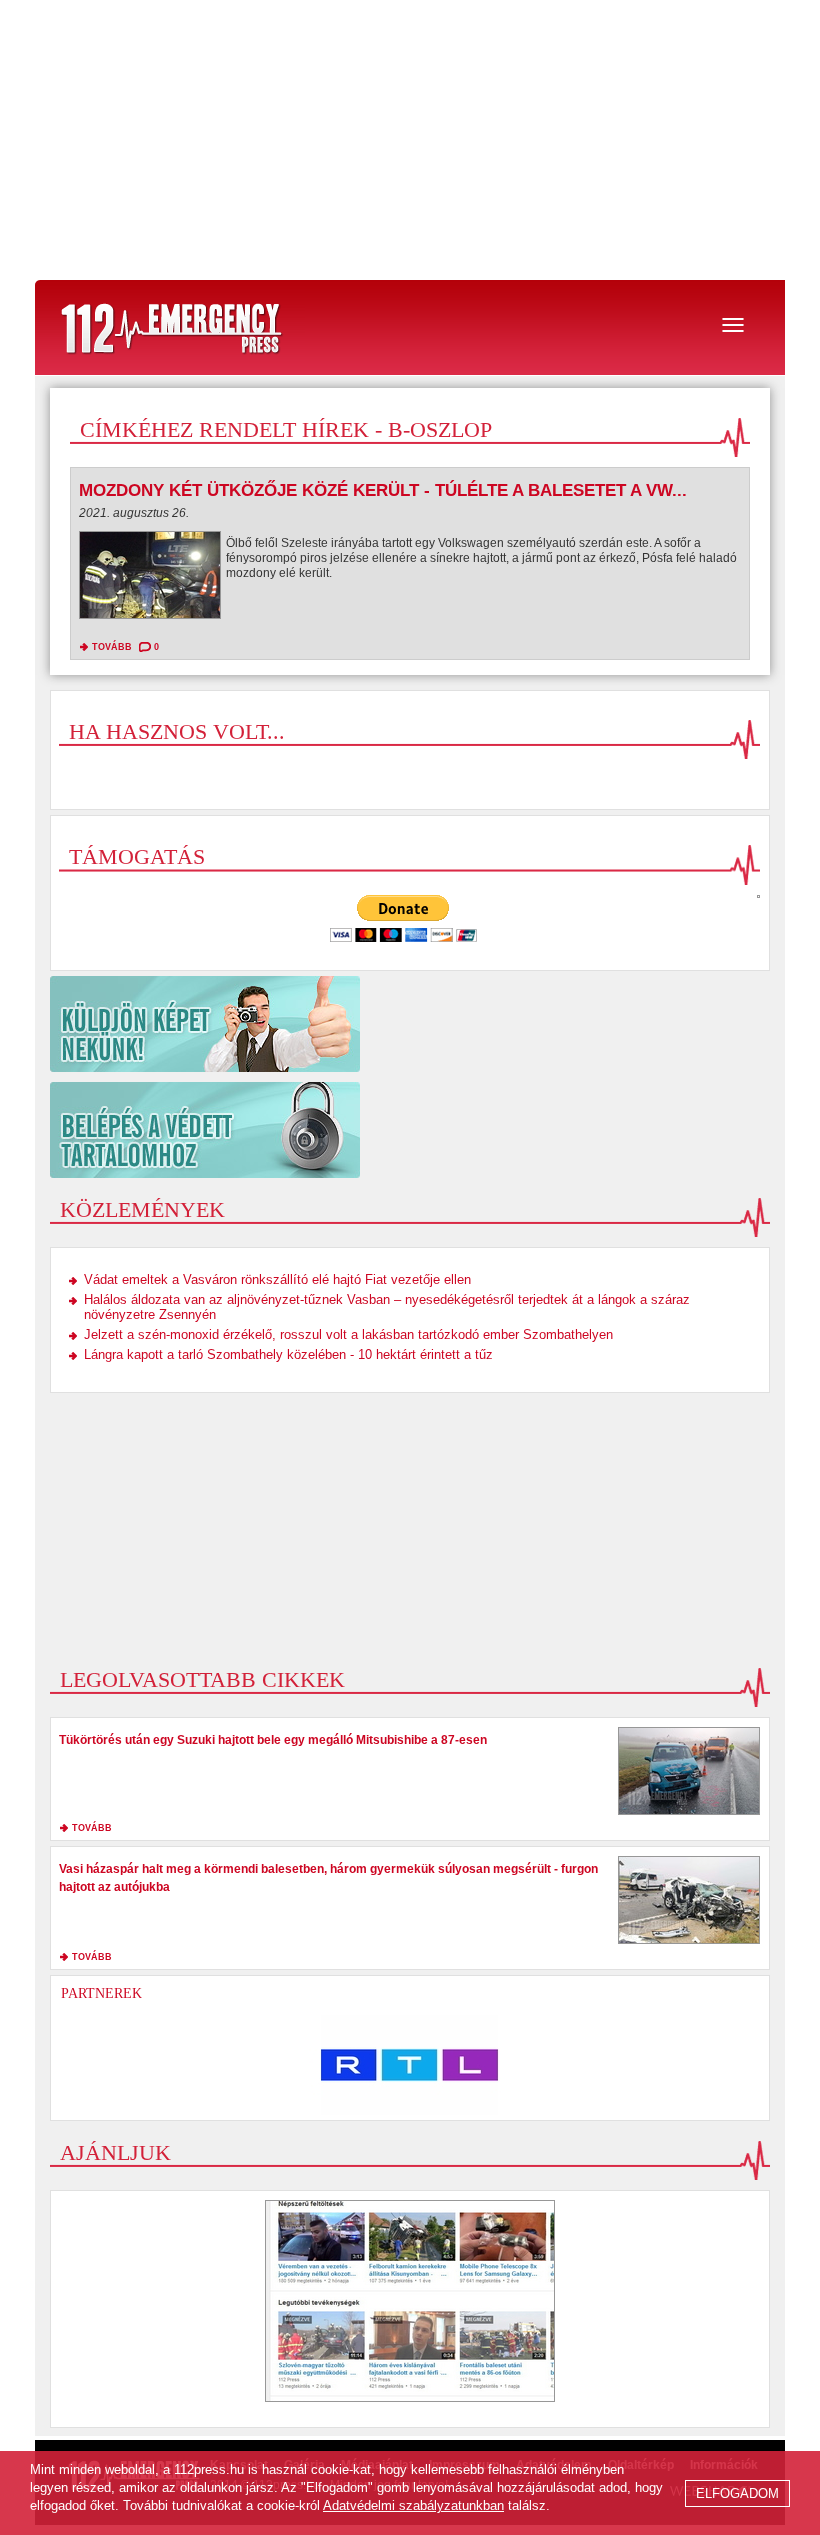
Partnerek (101, 1993)
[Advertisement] (410, 140)
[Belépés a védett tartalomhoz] (410, 1130)
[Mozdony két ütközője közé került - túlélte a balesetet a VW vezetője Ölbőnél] (150, 580)
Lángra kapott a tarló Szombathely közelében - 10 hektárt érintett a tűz (288, 1354)
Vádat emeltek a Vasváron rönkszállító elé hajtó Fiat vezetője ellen (277, 1279)
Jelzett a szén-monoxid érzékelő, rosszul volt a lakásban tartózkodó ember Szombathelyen (348, 1334)
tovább (112, 647)
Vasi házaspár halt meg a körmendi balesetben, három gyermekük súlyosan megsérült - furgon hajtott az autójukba (328, 1878)
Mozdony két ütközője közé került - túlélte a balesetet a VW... (383, 490)
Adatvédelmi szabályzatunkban (413, 2505)
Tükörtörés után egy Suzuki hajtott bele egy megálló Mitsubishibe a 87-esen (273, 1740)
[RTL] (410, 2065)
